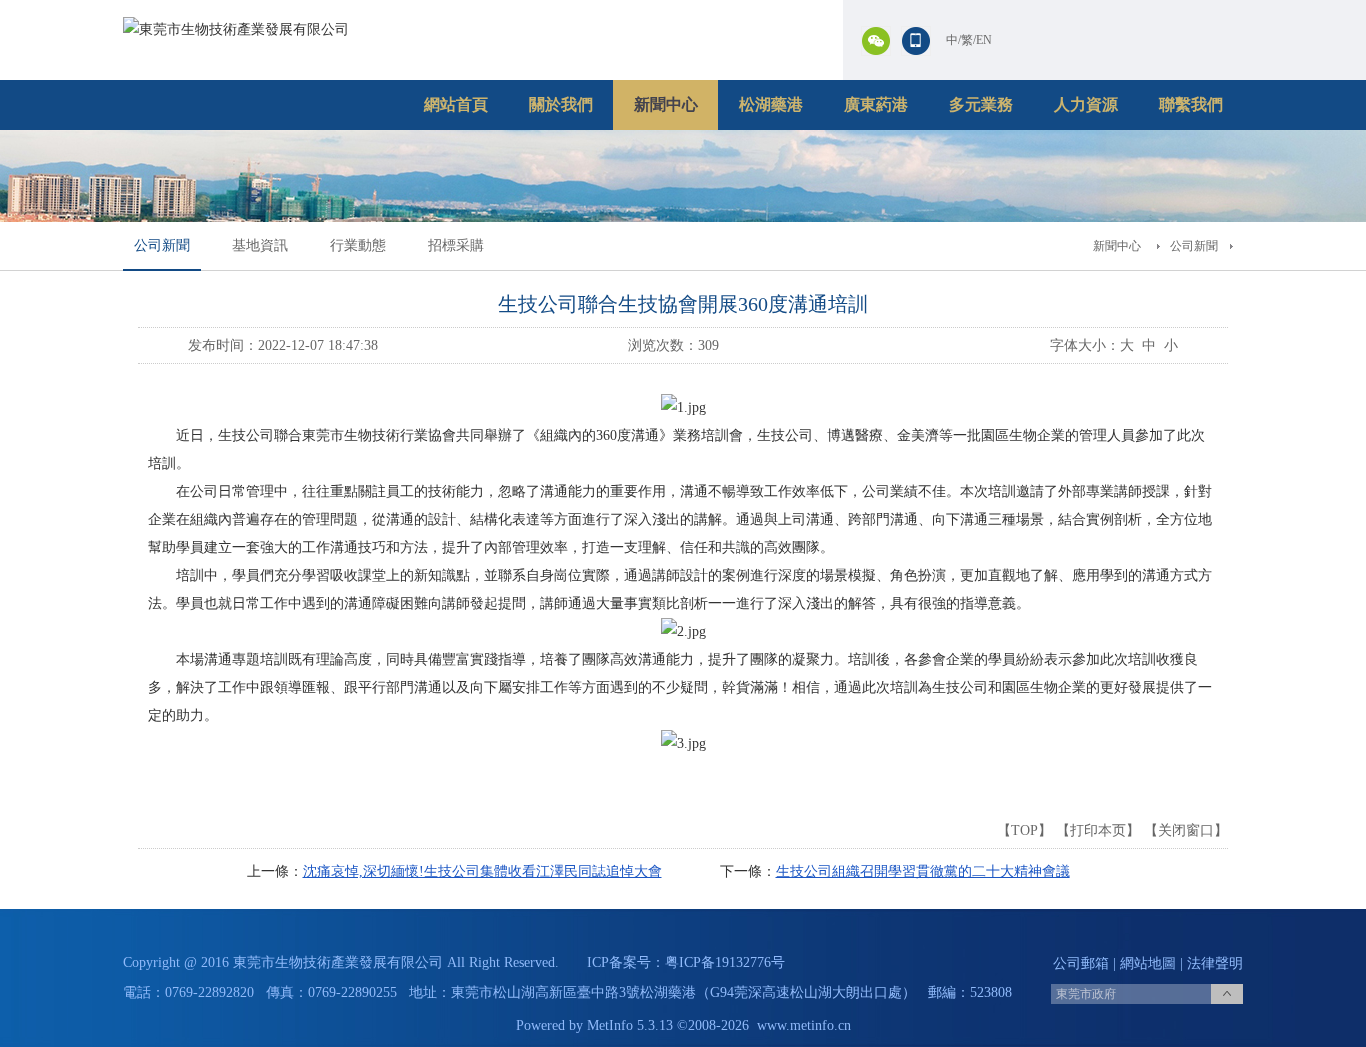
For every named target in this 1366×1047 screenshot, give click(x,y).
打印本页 (1098, 830)
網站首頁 (456, 104)
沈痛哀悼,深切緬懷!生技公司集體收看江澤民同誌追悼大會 (482, 871)
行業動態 (358, 245)
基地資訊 (260, 245)
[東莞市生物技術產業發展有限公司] (236, 29)
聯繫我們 (1191, 104)
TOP (1024, 830)
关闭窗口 (1186, 830)
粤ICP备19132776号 (725, 962)
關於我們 (561, 104)
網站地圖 (1148, 963)
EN (984, 40)
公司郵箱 (1081, 963)
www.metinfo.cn (804, 1025)
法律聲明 (1215, 963)
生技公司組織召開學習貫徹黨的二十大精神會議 (923, 871)
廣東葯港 (876, 104)
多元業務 (981, 104)
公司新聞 (162, 245)
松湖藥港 (771, 104)
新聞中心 (666, 104)
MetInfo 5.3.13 (630, 1025)
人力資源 (1086, 104)
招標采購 (456, 245)
